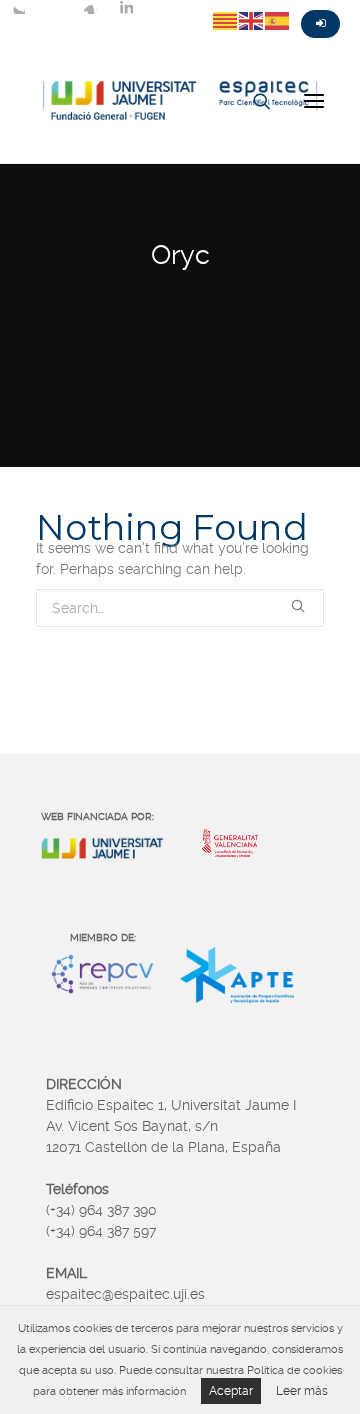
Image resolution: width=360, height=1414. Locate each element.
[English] (252, 20)
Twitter (18, 7)
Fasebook (54, 7)
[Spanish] (278, 20)
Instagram (90, 7)
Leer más (302, 1391)
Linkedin (126, 7)
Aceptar (231, 1391)
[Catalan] (226, 20)
